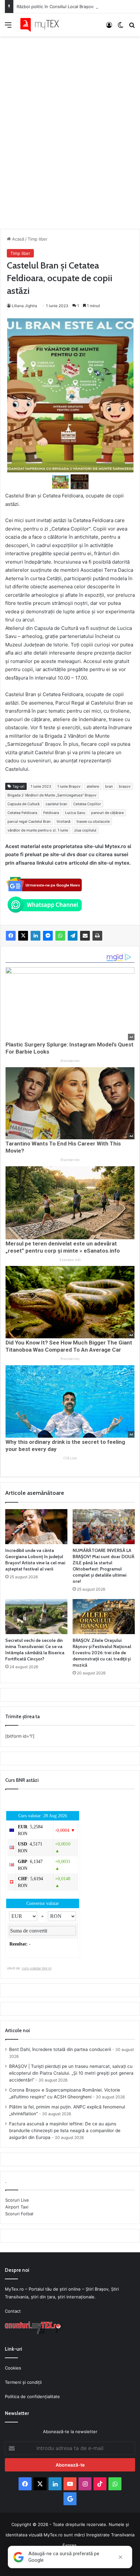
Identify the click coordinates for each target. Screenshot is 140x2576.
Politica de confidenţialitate (32, 2396)
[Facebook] (11, 936)
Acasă (17, 239)
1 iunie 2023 (41, 786)
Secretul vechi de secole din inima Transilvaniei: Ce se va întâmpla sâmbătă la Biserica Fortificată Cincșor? (35, 1650)
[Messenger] (48, 936)
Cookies (13, 2368)
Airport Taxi (17, 2207)
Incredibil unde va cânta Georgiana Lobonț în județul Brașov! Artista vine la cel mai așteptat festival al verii (35, 1560)
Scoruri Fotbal (19, 2214)
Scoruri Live (17, 2200)
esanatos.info (70, 1260)
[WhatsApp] (60, 936)
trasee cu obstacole (93, 821)
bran (109, 786)
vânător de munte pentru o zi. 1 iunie (38, 830)
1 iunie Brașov (69, 786)
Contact (13, 2311)
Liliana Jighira (24, 306)
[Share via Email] (85, 936)
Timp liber (38, 239)
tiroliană (63, 821)
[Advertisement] (70, 126)
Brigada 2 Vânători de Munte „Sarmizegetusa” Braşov (52, 795)
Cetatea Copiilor (87, 804)
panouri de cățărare (107, 813)
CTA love (70, 1458)
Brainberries (70, 1061)
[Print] (97, 936)
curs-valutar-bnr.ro (37, 1968)
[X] (23, 936)
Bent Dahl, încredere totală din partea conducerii (60, 2049)
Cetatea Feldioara (22, 813)
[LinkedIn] (35, 936)
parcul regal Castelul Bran (29, 821)
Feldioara (51, 813)
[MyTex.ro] (42, 25)
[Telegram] (73, 936)
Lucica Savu (75, 813)
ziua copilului (85, 830)
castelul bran (56, 804)
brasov (125, 786)
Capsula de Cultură (23, 804)
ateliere (93, 786)
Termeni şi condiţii (23, 2382)
